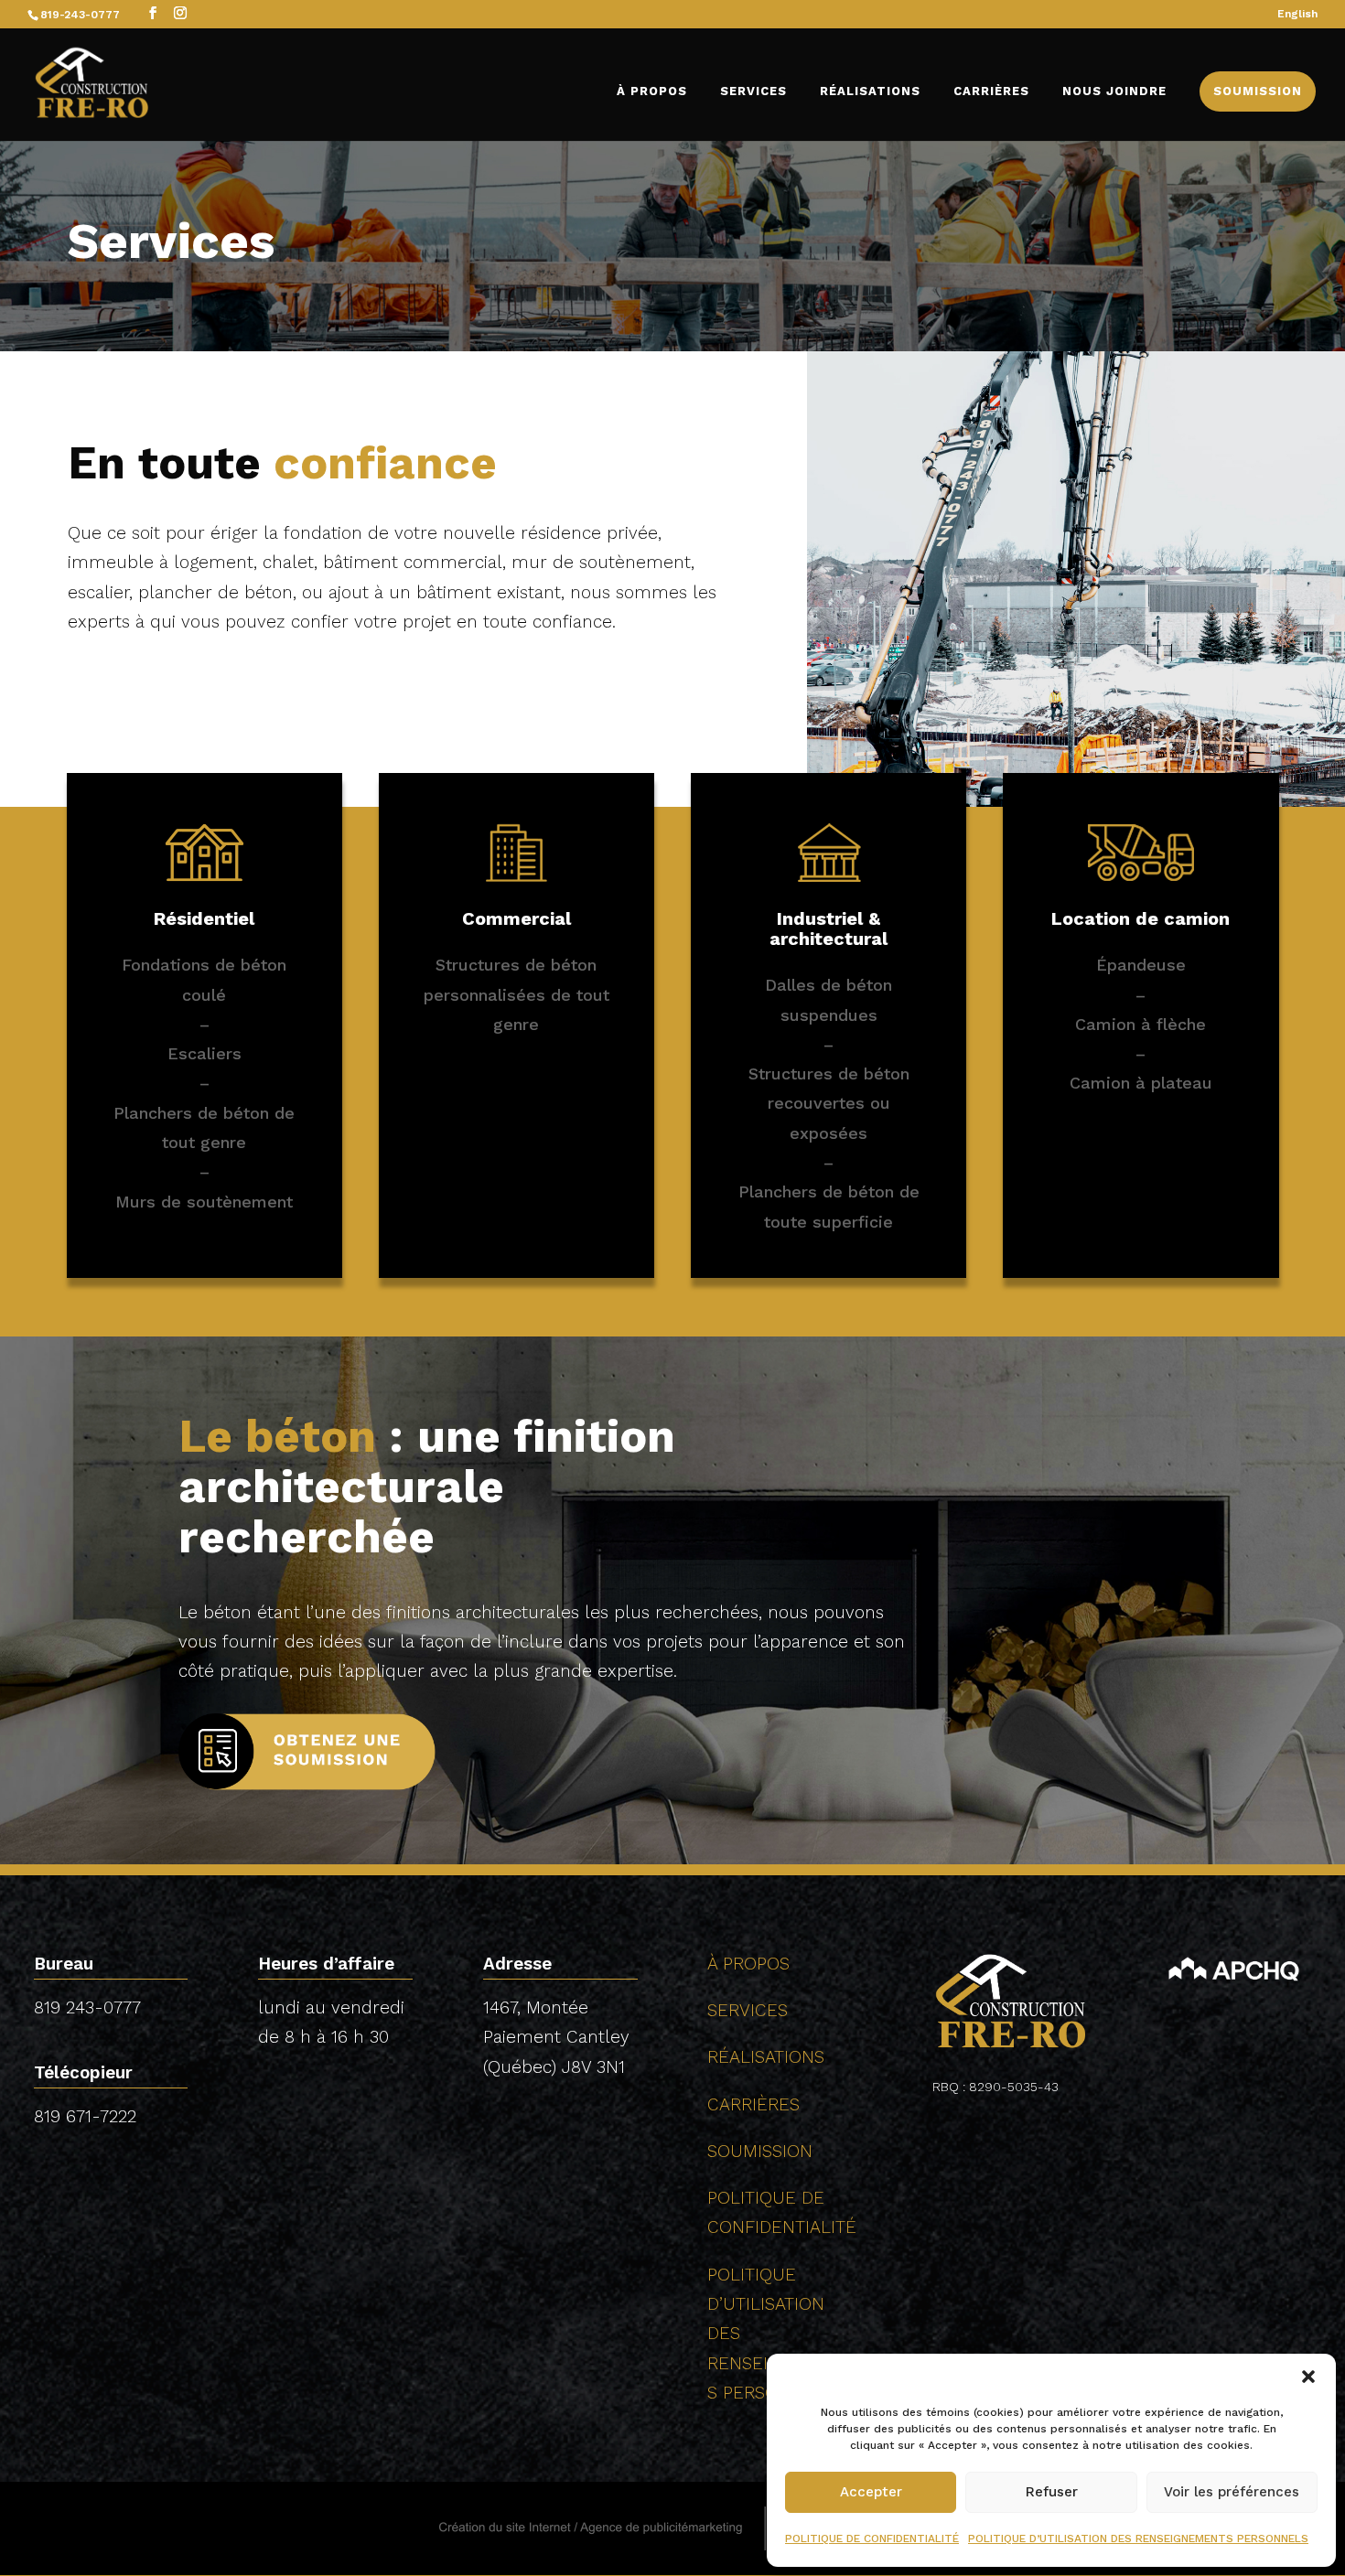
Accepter (871, 2492)
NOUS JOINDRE (1114, 91)
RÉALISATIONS (870, 91)
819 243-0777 (87, 2007)
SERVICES (753, 91)
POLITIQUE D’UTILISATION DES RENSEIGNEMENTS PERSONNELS (1138, 2538)
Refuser (1052, 2492)
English (1297, 14)
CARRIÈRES (991, 91)
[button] (1308, 2377)
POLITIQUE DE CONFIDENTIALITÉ (872, 2538)
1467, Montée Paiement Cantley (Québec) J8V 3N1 (556, 2037)
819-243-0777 (80, 15)
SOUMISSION (1258, 91)
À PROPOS (652, 91)
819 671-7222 (85, 2116)
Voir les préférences (1232, 2492)
